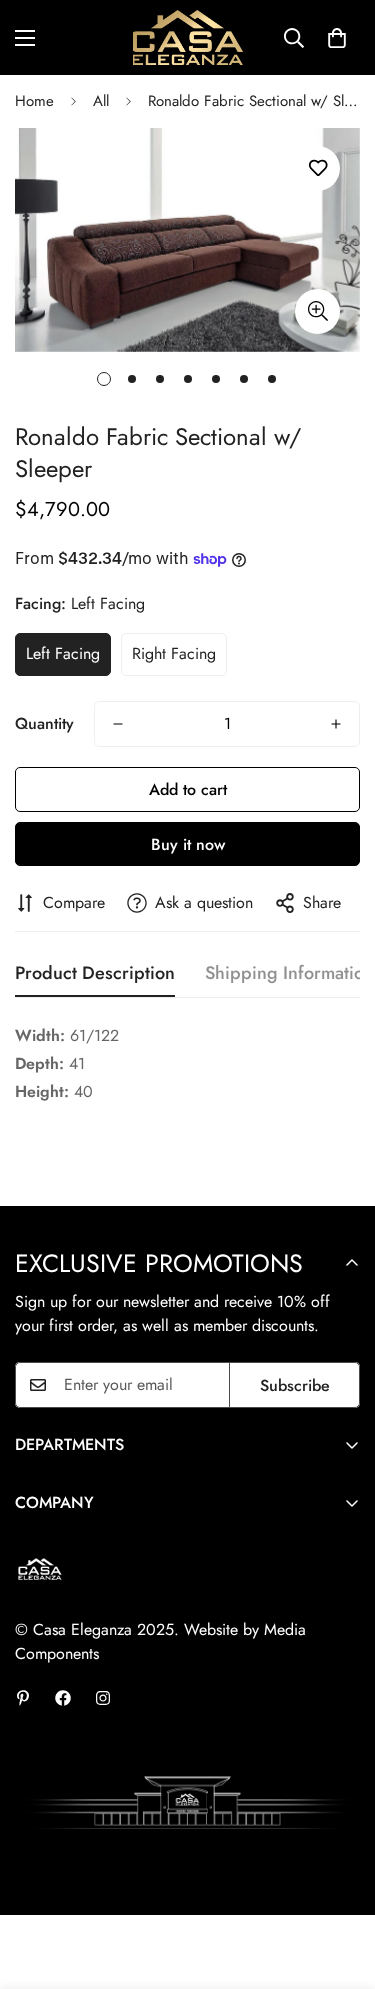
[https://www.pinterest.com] (23, 1698)
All (101, 101)
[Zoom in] (317, 311)
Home (34, 101)
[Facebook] (63, 1698)
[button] (337, 38)
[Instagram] (103, 1698)
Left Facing (63, 653)
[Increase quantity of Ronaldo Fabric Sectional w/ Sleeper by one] (336, 724)
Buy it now (188, 844)
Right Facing (174, 653)
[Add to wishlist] (317, 168)
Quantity (44, 723)
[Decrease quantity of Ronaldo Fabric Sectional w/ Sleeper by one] (118, 724)
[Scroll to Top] (339, 1883)
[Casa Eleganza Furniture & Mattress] (188, 37)
